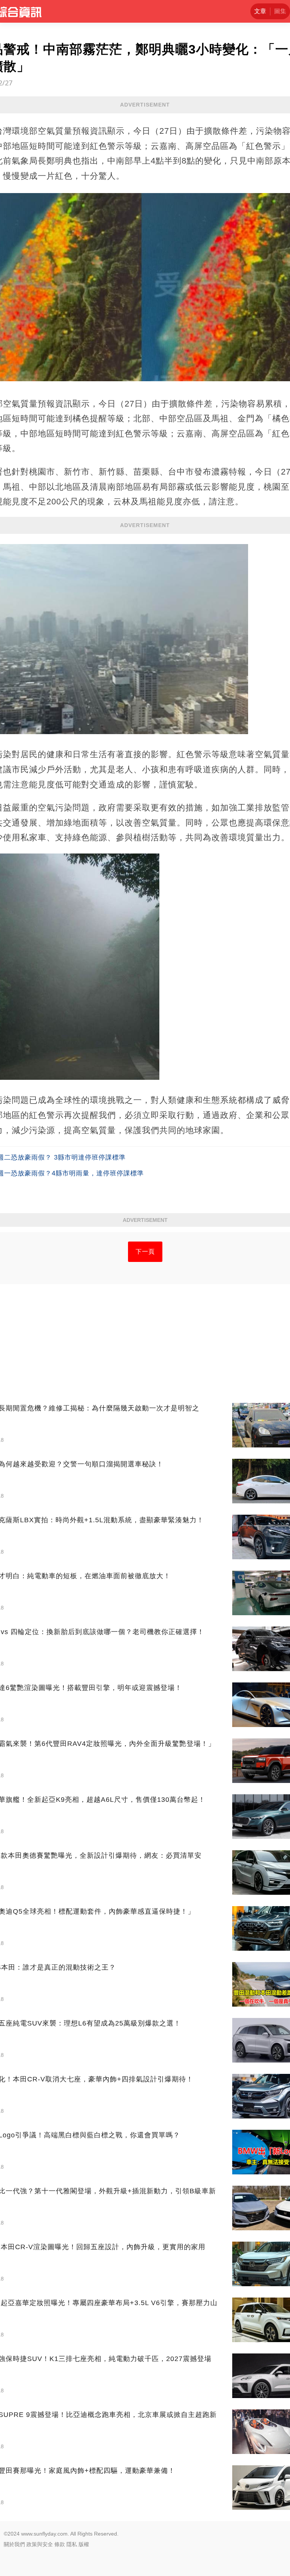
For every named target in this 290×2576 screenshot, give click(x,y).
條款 (60, 2544)
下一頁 (145, 1252)
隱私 (72, 2544)
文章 (260, 11)
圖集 (280, 11)
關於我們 (14, 2544)
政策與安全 (40, 2544)
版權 (84, 2544)
